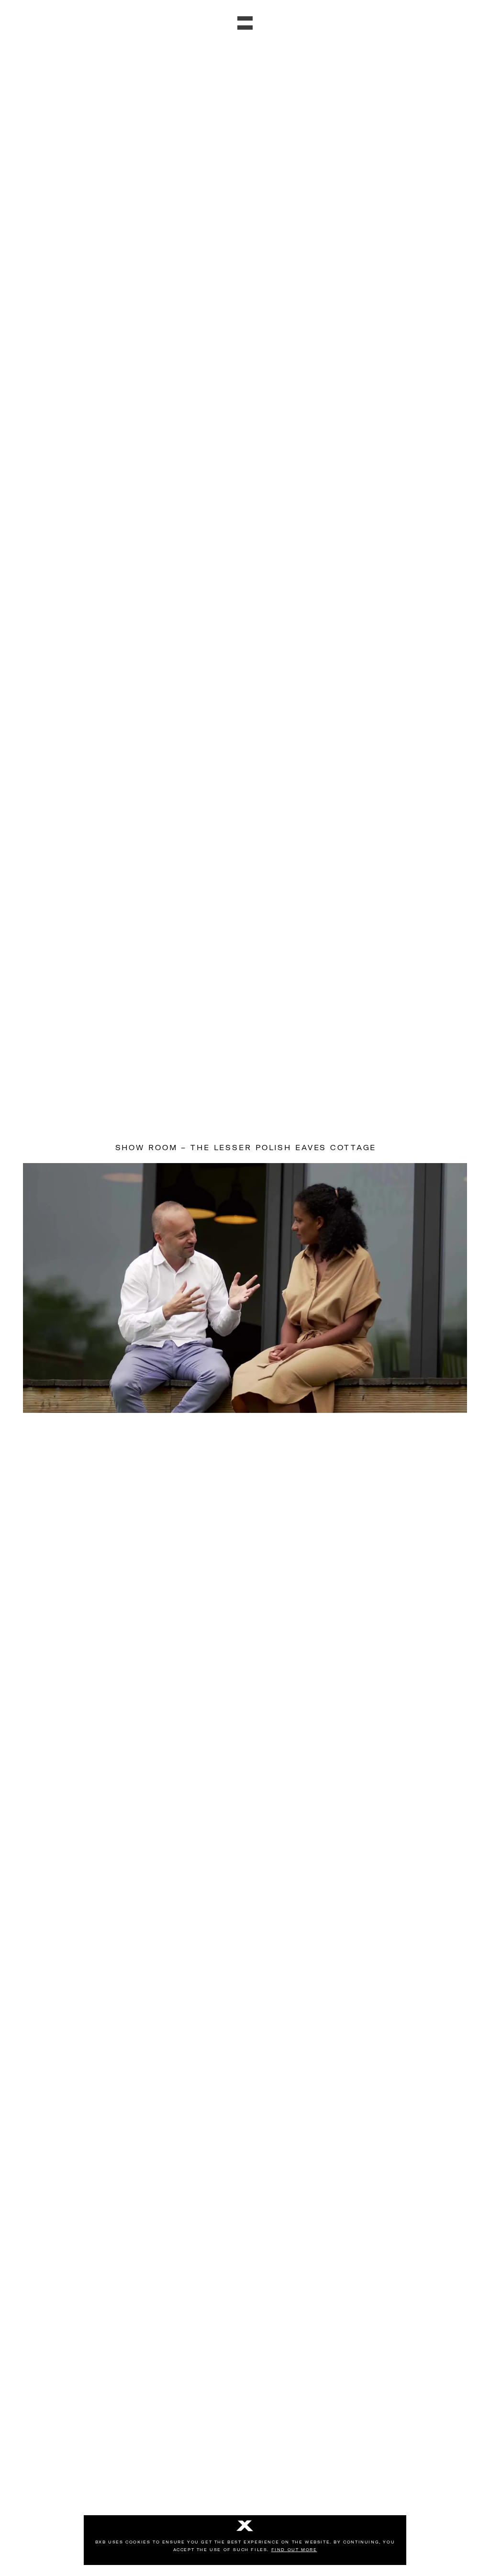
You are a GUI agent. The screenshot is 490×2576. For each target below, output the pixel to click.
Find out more (294, 2550)
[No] (245, 2527)
